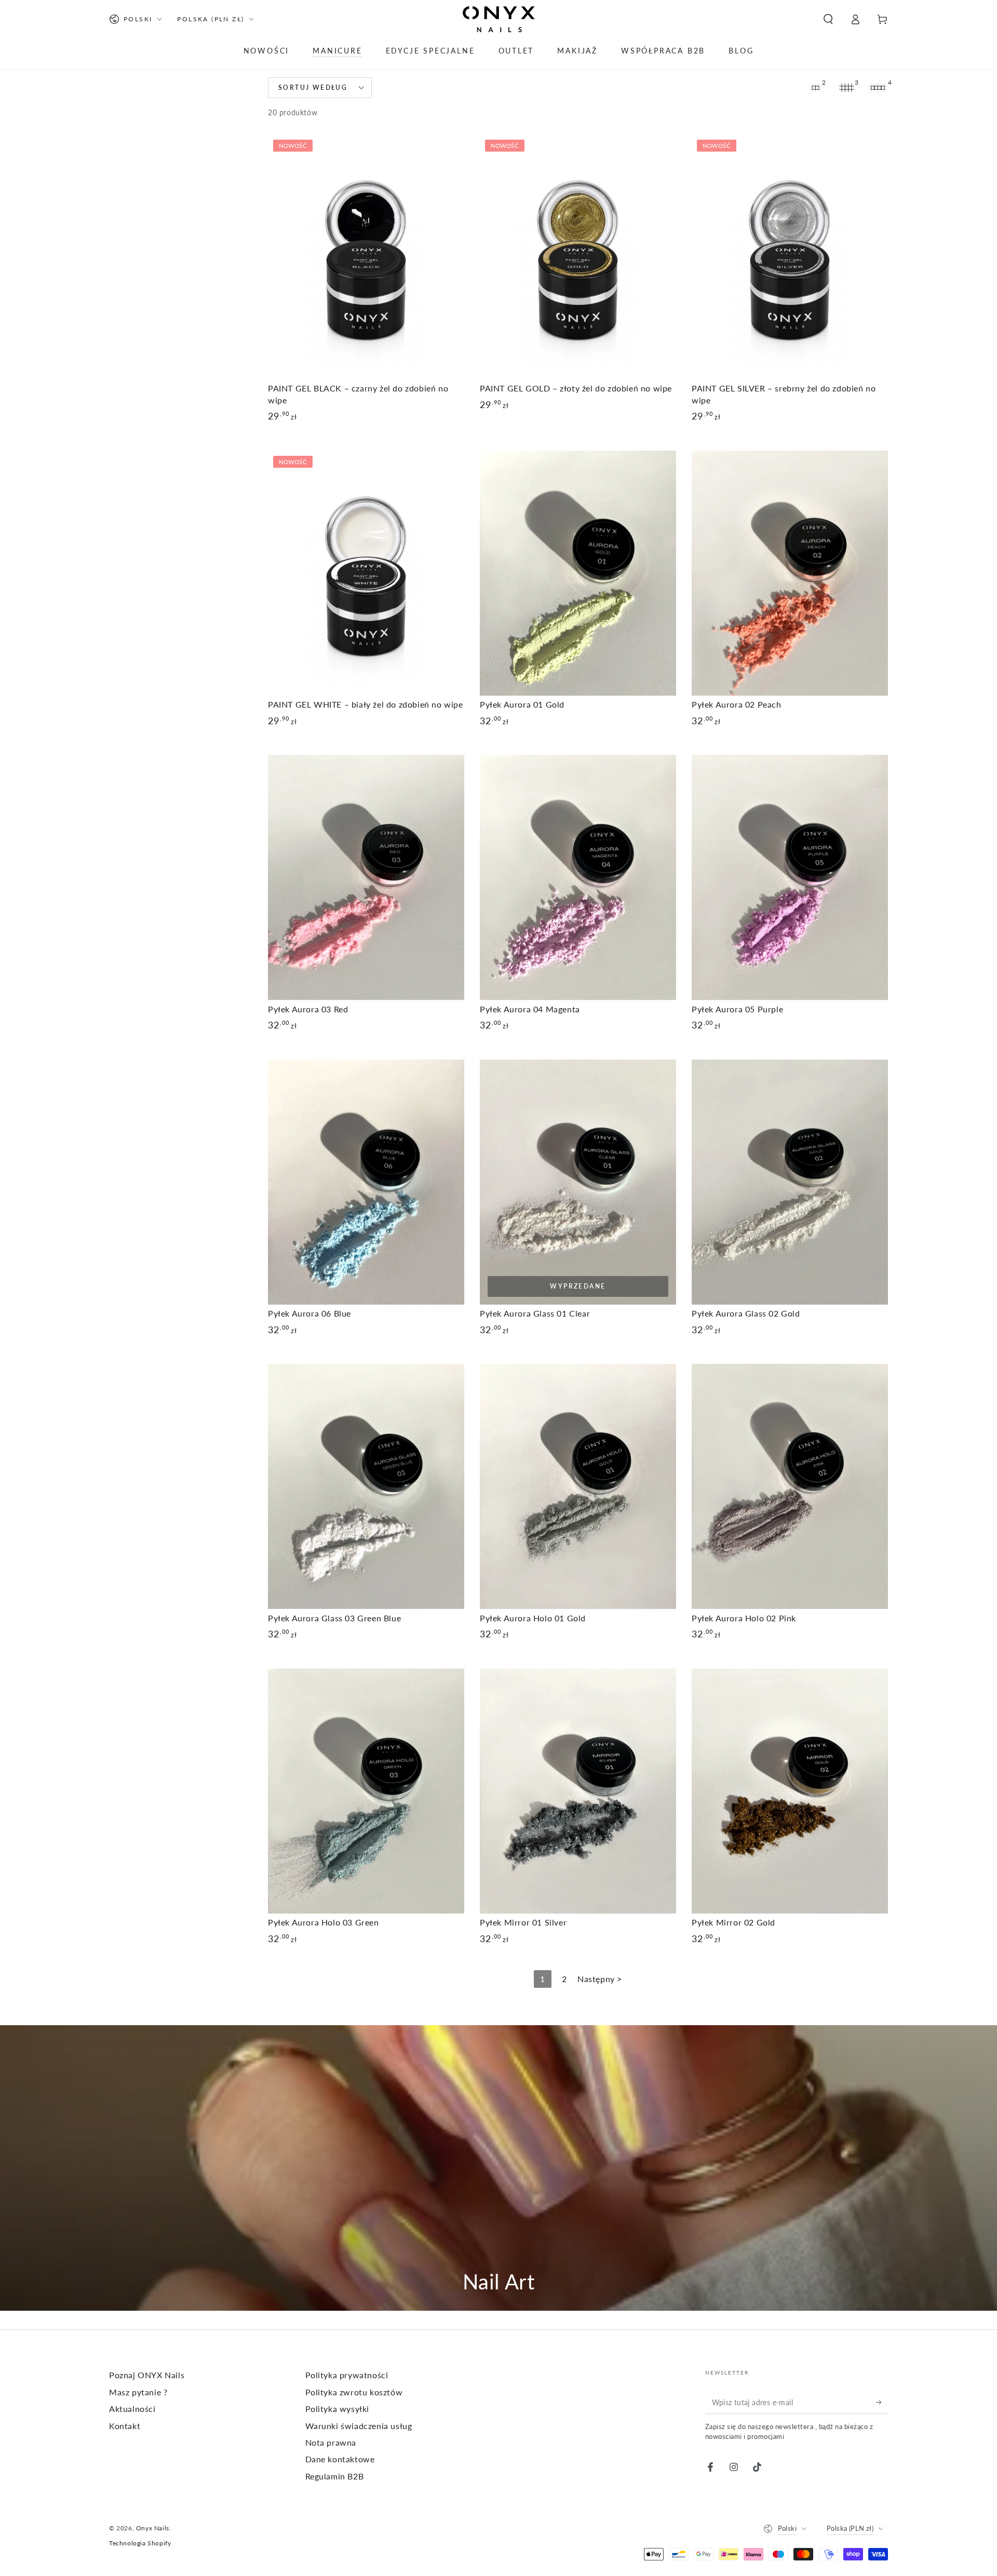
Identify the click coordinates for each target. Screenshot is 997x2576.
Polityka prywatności (347, 2375)
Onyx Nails (153, 2528)
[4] (878, 88)
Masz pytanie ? (138, 2392)
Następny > (600, 1979)
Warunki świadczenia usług (359, 2426)
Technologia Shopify (140, 2543)
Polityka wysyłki (338, 2409)
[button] (828, 19)
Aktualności (132, 2409)
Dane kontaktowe (340, 2459)
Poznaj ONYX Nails (147, 2375)
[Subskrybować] (882, 2402)
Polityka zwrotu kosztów (354, 2392)
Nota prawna (331, 2442)
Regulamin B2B (335, 2476)
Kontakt (125, 2426)
